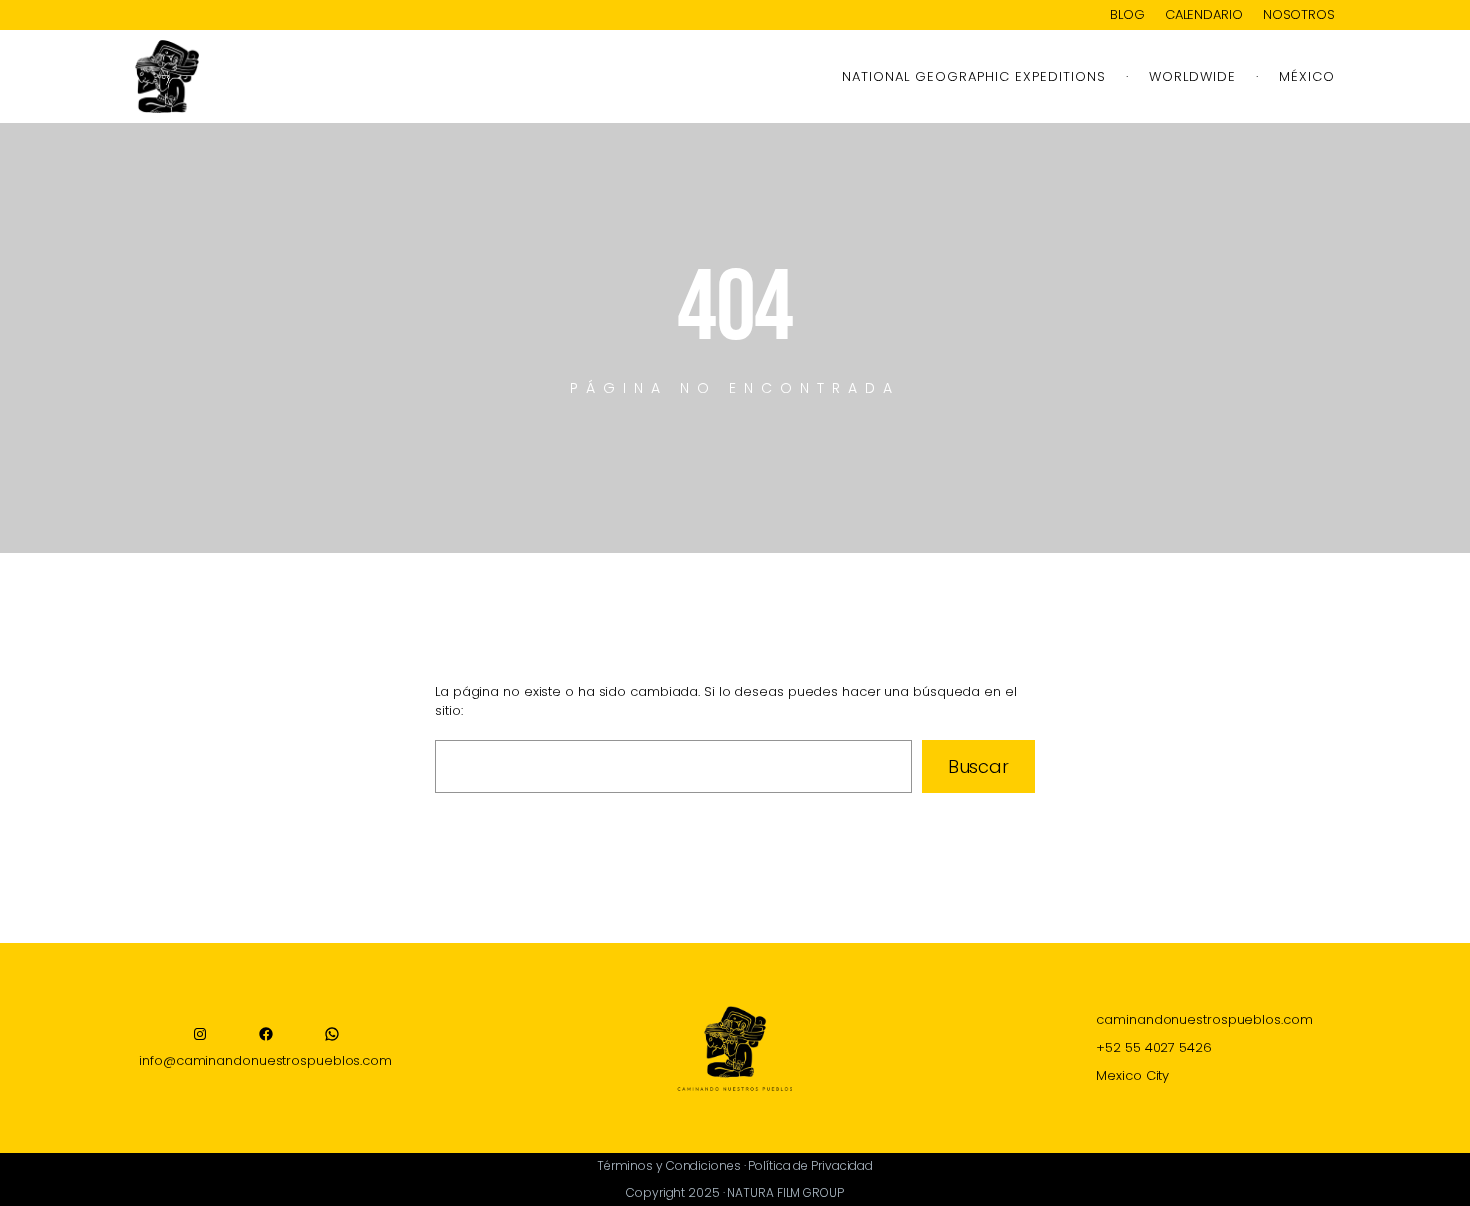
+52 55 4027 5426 (1153, 1047)
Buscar (978, 766)
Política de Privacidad (810, 1165)
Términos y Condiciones (669, 1165)
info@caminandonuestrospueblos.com (265, 1060)
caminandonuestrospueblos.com (1204, 1019)
